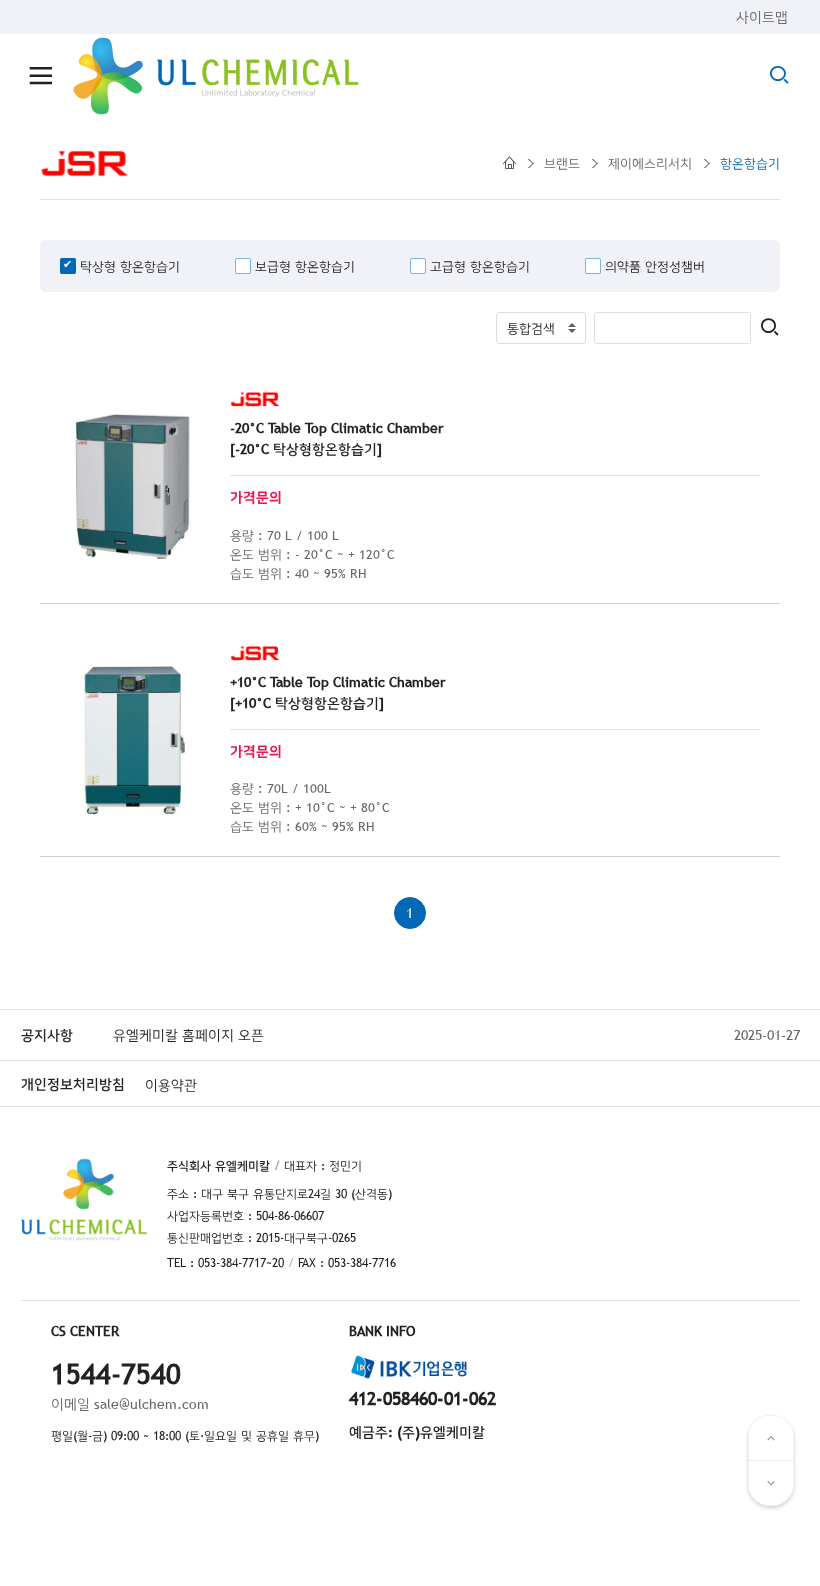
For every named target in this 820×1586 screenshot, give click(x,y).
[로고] (216, 76)
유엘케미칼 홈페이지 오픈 (188, 1035)
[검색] (769, 328)
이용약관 (171, 1085)
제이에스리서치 (650, 163)
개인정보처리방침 (73, 1084)
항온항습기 (750, 163)
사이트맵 (762, 17)
